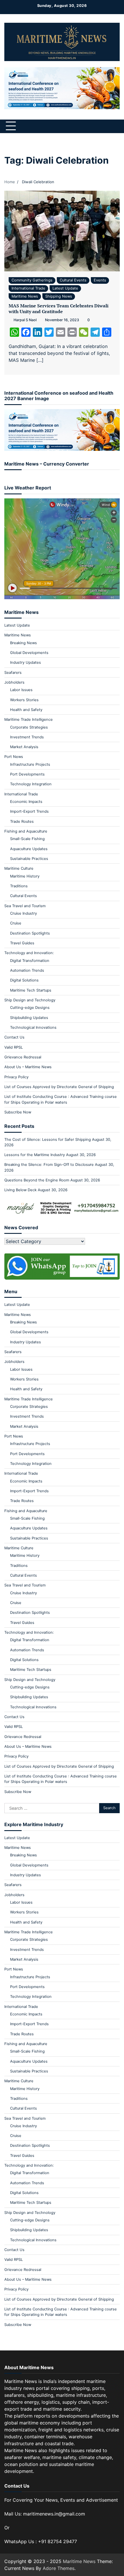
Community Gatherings (32, 280)
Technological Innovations (33, 1027)
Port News (14, 757)
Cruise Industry (24, 913)
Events (100, 280)
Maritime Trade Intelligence (29, 719)
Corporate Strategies (29, 727)
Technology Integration (31, 784)
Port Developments (27, 774)
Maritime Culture (19, 868)
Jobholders (14, 682)
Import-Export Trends (29, 811)
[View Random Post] (105, 126)
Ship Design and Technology (30, 1000)
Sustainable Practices (29, 859)
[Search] (115, 126)
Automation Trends (27, 970)
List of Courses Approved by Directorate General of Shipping (59, 1087)
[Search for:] (52, 1808)
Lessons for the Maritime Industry (35, 1155)
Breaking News (24, 643)
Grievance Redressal (23, 1057)
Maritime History (25, 876)
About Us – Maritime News (28, 1067)
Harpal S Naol (25, 320)
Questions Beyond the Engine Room (37, 1180)
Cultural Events (73, 280)
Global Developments (29, 653)
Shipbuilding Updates (29, 1018)
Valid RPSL (14, 1047)
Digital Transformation (30, 961)
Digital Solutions (24, 980)
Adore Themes (59, 2568)
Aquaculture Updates (29, 849)
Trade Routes (22, 821)
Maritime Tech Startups (31, 990)
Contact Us (14, 1037)
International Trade (28, 288)
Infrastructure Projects (30, 764)
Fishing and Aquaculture (26, 831)
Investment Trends (27, 737)
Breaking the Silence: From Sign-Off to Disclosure (49, 1165)
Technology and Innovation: (29, 953)
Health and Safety (26, 710)
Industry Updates (26, 662)
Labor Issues (21, 690)
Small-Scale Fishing (27, 839)
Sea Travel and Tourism (25, 906)
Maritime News (25, 296)
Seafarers (13, 673)
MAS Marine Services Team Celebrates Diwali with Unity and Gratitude (59, 309)
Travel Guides (22, 943)
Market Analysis (24, 747)
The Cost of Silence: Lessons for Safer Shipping (48, 1139)
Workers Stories (24, 700)
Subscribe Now (18, 1112)
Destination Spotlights (30, 933)
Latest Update (65, 288)
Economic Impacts (26, 802)
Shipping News (59, 296)
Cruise (16, 923)
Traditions (19, 886)
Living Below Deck (20, 1190)
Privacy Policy (16, 1077)
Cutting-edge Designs (30, 1008)
